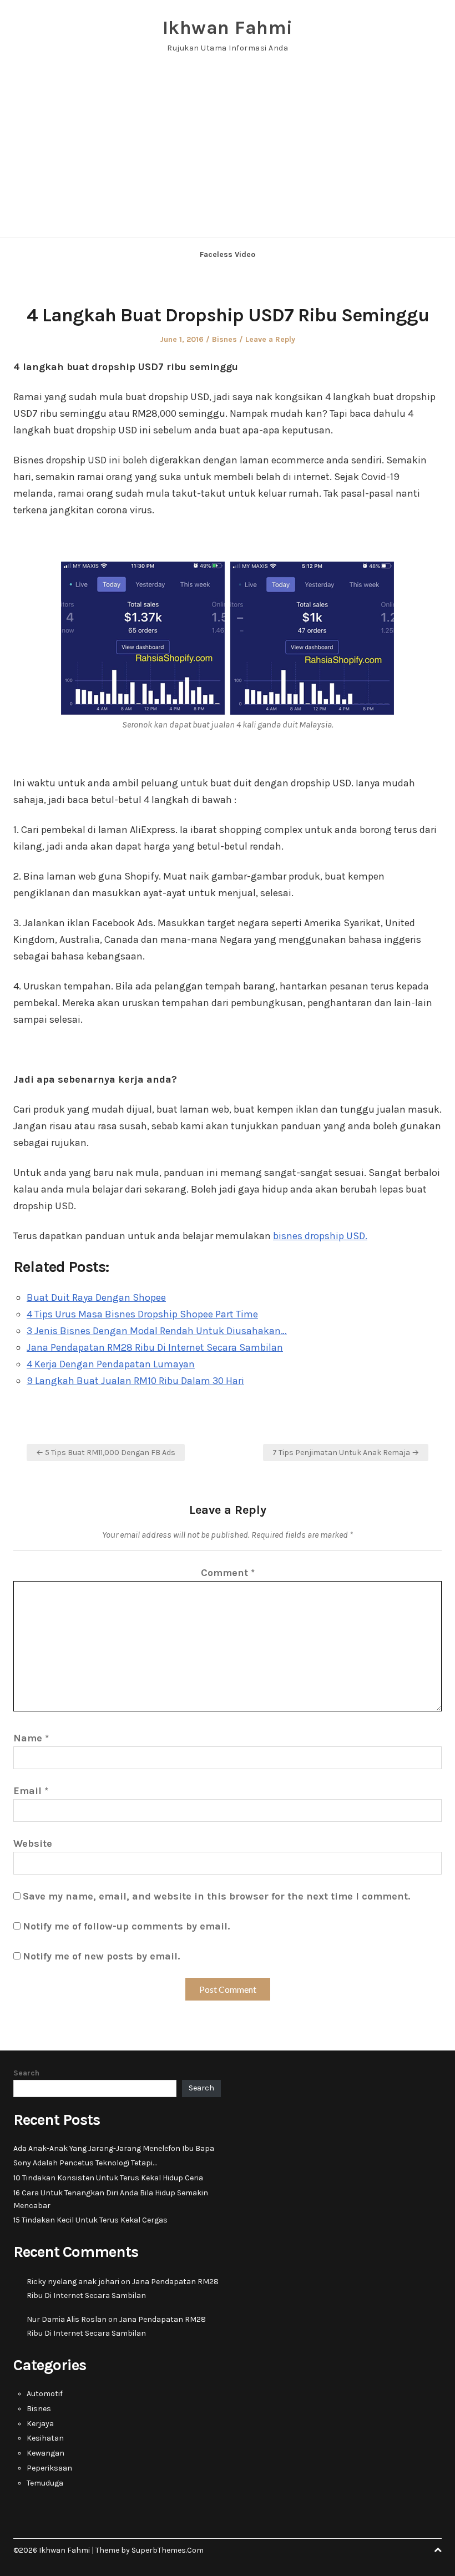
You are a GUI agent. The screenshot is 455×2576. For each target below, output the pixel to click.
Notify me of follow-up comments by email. (126, 1926)
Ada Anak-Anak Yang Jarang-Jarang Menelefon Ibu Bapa (114, 2148)
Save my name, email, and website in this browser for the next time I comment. (216, 1896)
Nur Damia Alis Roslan (67, 2319)
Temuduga (45, 2483)
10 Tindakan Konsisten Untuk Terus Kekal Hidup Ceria (108, 2178)
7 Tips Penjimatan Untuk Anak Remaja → (346, 1453)
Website (33, 1843)
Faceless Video (228, 254)
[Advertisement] (228, 154)
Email (31, 1791)
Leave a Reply (270, 339)
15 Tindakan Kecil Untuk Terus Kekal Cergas (90, 2220)
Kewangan (46, 2453)
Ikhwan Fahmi (228, 28)
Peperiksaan (49, 2468)
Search (26, 2073)
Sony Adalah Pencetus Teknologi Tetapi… (85, 2163)
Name (31, 1738)
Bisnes (224, 339)
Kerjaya (40, 2424)
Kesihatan (45, 2438)
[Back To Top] (438, 2550)
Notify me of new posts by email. (101, 1956)
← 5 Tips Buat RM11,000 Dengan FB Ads (106, 1453)
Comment (228, 1573)
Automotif (45, 2394)
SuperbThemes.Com (168, 2550)
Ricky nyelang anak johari (73, 2282)
